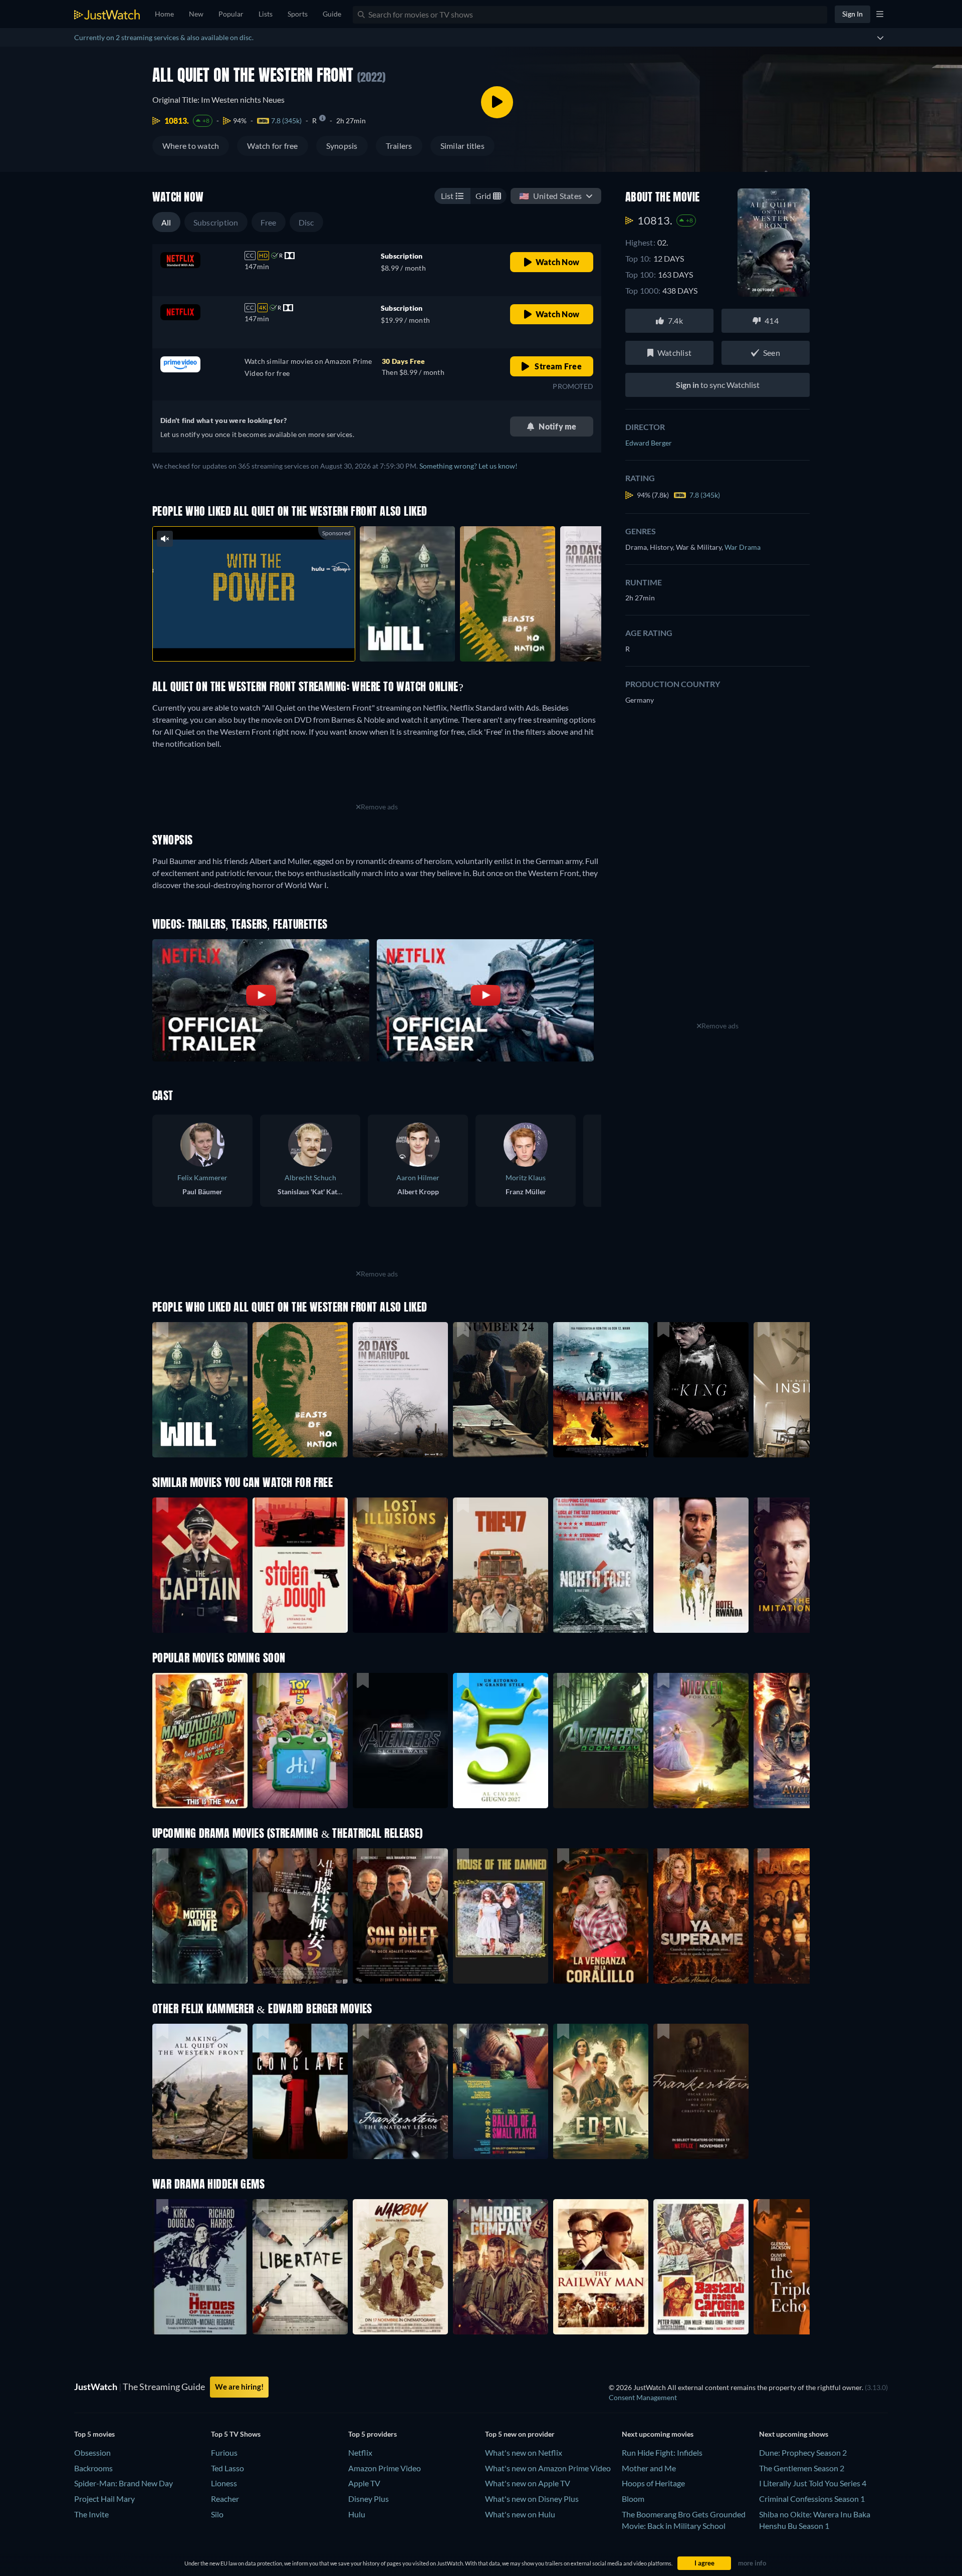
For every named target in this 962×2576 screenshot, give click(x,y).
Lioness (224, 2483)
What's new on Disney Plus (532, 2499)
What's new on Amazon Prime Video (548, 2468)
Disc (306, 222)
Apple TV (364, 2483)
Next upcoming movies (658, 2434)
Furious (224, 2452)
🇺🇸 (550, 196)
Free (269, 222)
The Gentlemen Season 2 (802, 2468)
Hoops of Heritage (653, 2483)
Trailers (399, 146)
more (262, 641)
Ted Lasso (227, 2468)
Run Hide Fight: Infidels (662, 2452)
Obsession (92, 2452)
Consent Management (643, 2397)
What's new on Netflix (524, 2452)
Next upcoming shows (794, 2434)
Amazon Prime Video (385, 2468)
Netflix (360, 2452)
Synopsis (342, 146)
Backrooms (93, 2468)
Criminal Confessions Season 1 (812, 2499)
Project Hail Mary (104, 2499)
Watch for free (272, 146)
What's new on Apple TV (528, 2483)
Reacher (225, 2499)
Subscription (216, 222)
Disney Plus (369, 2499)
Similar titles (462, 146)
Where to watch (191, 146)
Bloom (633, 2499)
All (166, 222)
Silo (217, 2514)
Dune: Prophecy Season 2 (803, 2452)
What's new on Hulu (520, 2514)
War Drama (743, 547)
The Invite (91, 2514)
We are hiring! (239, 2387)
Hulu (357, 2514)
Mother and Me (649, 2468)
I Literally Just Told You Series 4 (813, 2483)
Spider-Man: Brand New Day (124, 2483)
